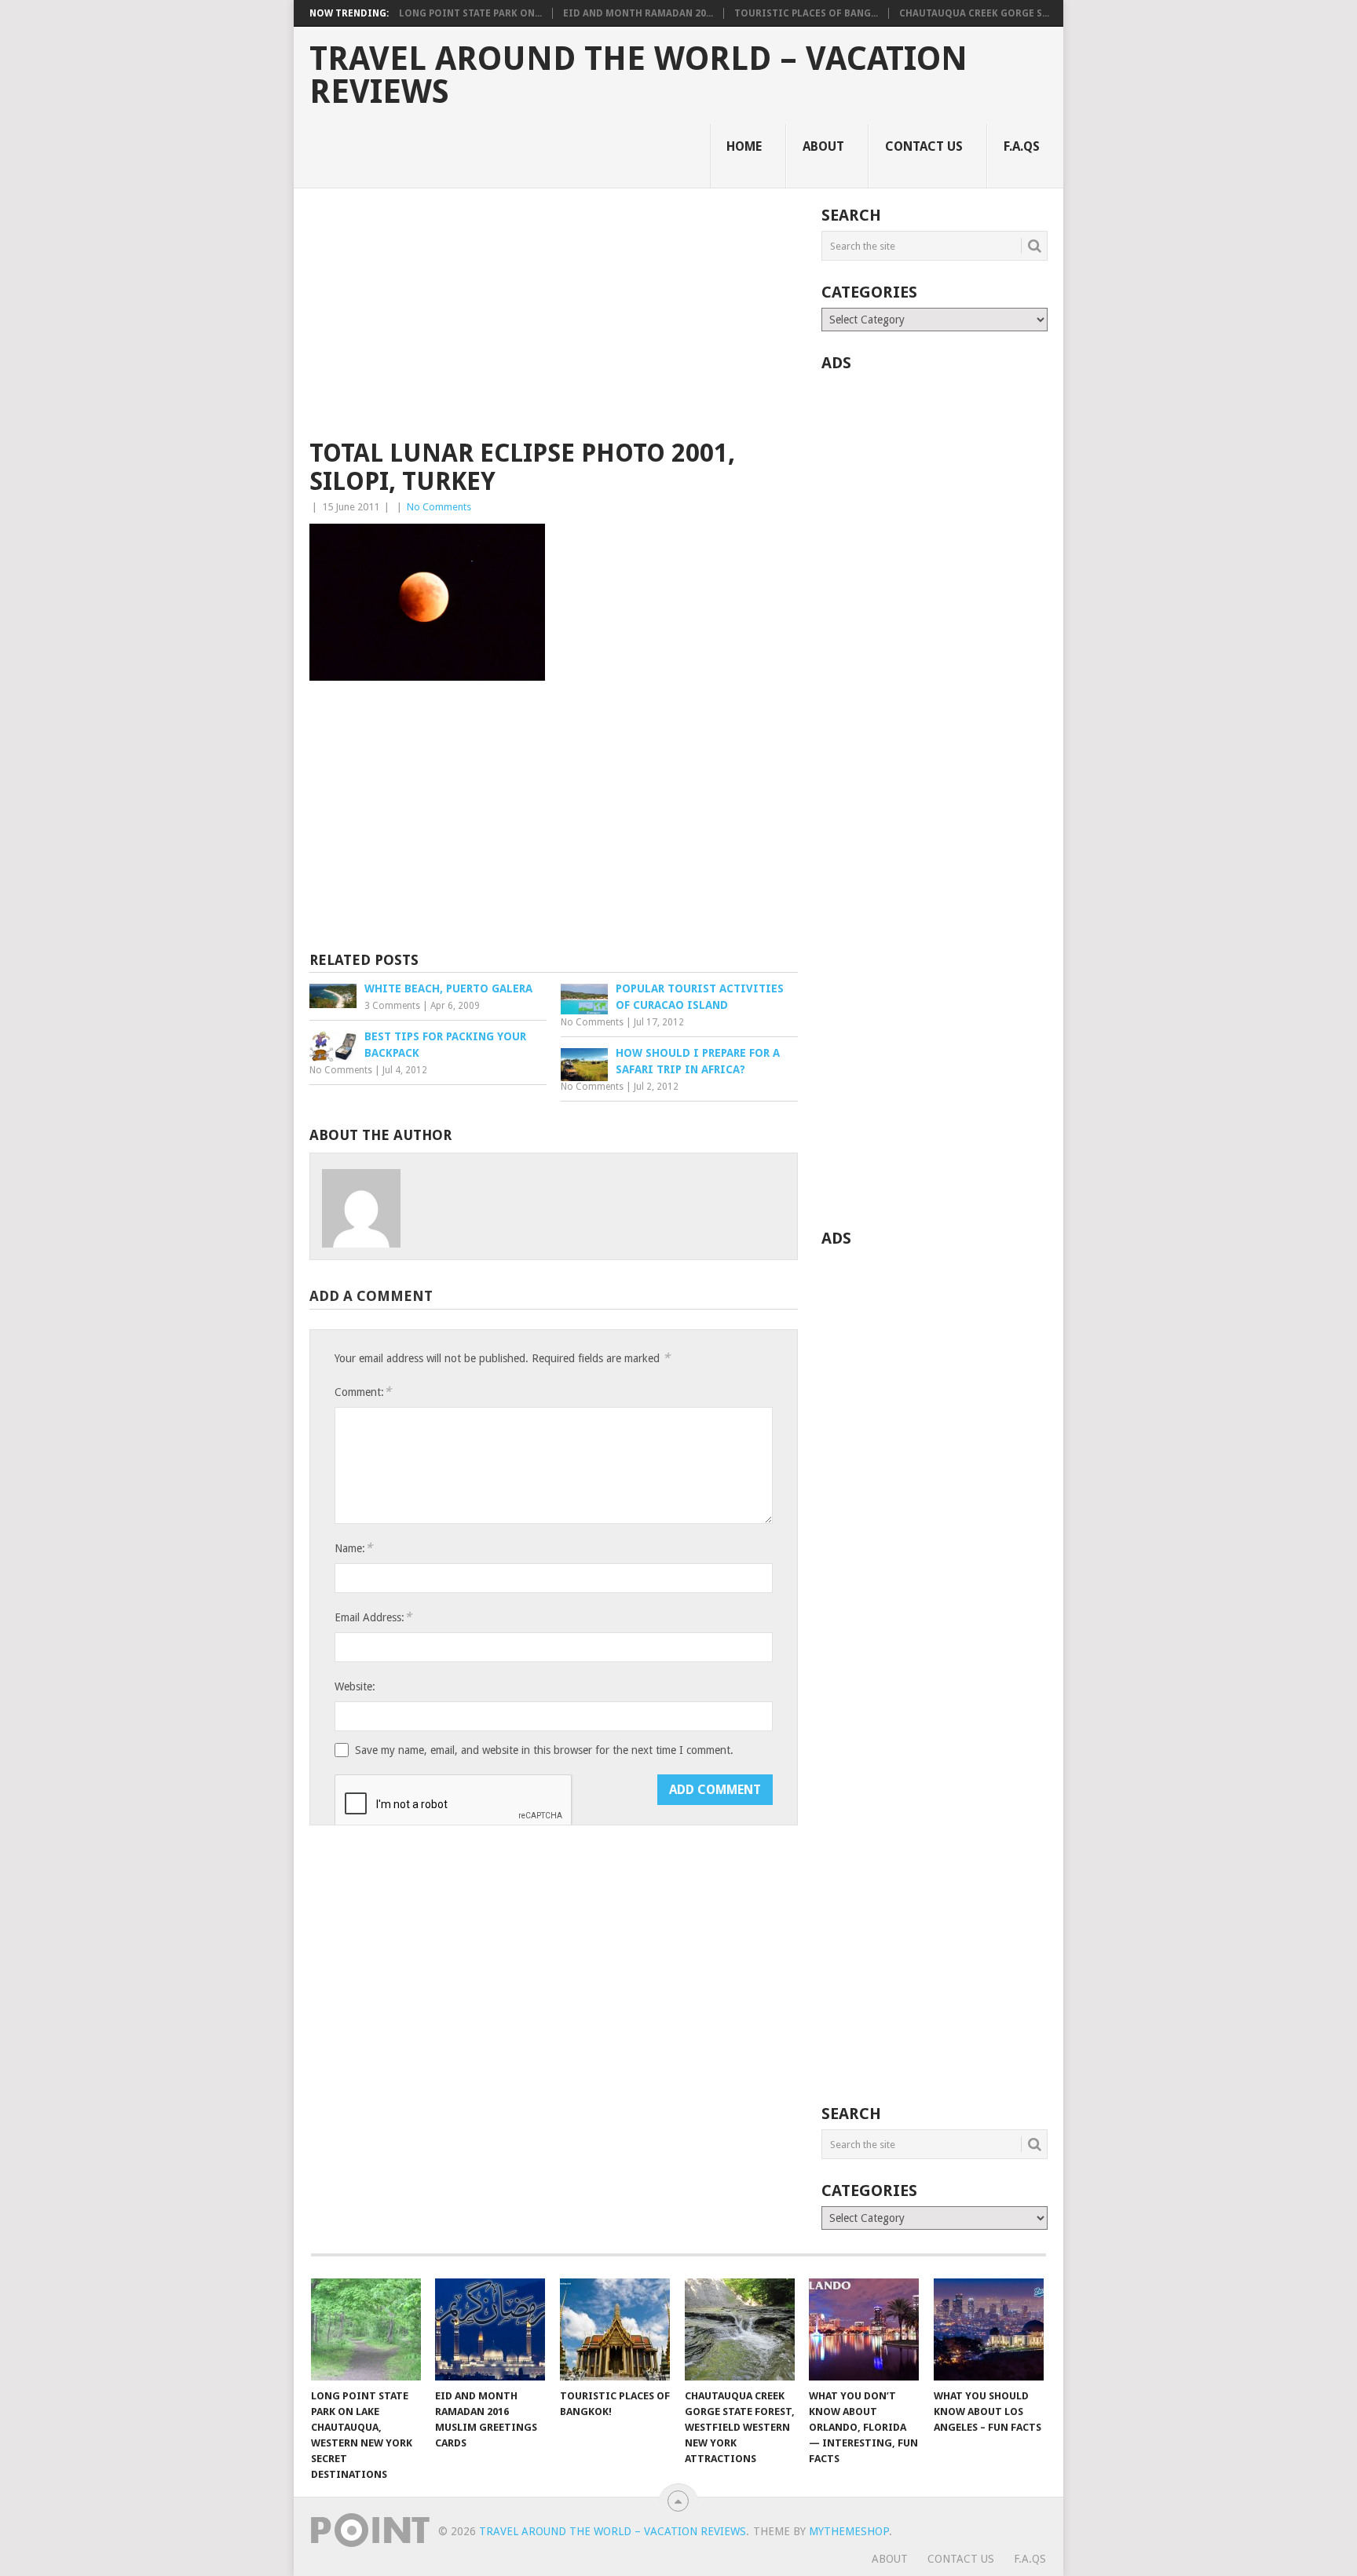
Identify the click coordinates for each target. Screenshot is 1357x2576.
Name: (353, 1548)
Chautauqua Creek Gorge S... (974, 13)
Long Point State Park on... (470, 13)
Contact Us (924, 146)
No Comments (439, 507)
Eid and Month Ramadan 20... (638, 13)
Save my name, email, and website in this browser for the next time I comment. (544, 1750)
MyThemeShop (849, 2531)
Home (744, 146)
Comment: (363, 1392)
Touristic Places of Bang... (806, 13)
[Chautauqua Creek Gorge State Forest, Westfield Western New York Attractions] (740, 2329)
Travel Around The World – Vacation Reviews (638, 75)
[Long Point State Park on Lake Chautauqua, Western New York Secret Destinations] (366, 2329)
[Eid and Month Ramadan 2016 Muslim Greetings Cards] (490, 2329)
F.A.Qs (1022, 146)
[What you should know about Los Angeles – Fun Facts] (989, 2329)
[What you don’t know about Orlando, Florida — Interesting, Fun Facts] (864, 2329)
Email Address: (373, 1617)
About (823, 146)
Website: (355, 1686)
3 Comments (392, 1006)
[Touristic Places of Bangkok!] (615, 2329)
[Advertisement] (554, 323)
